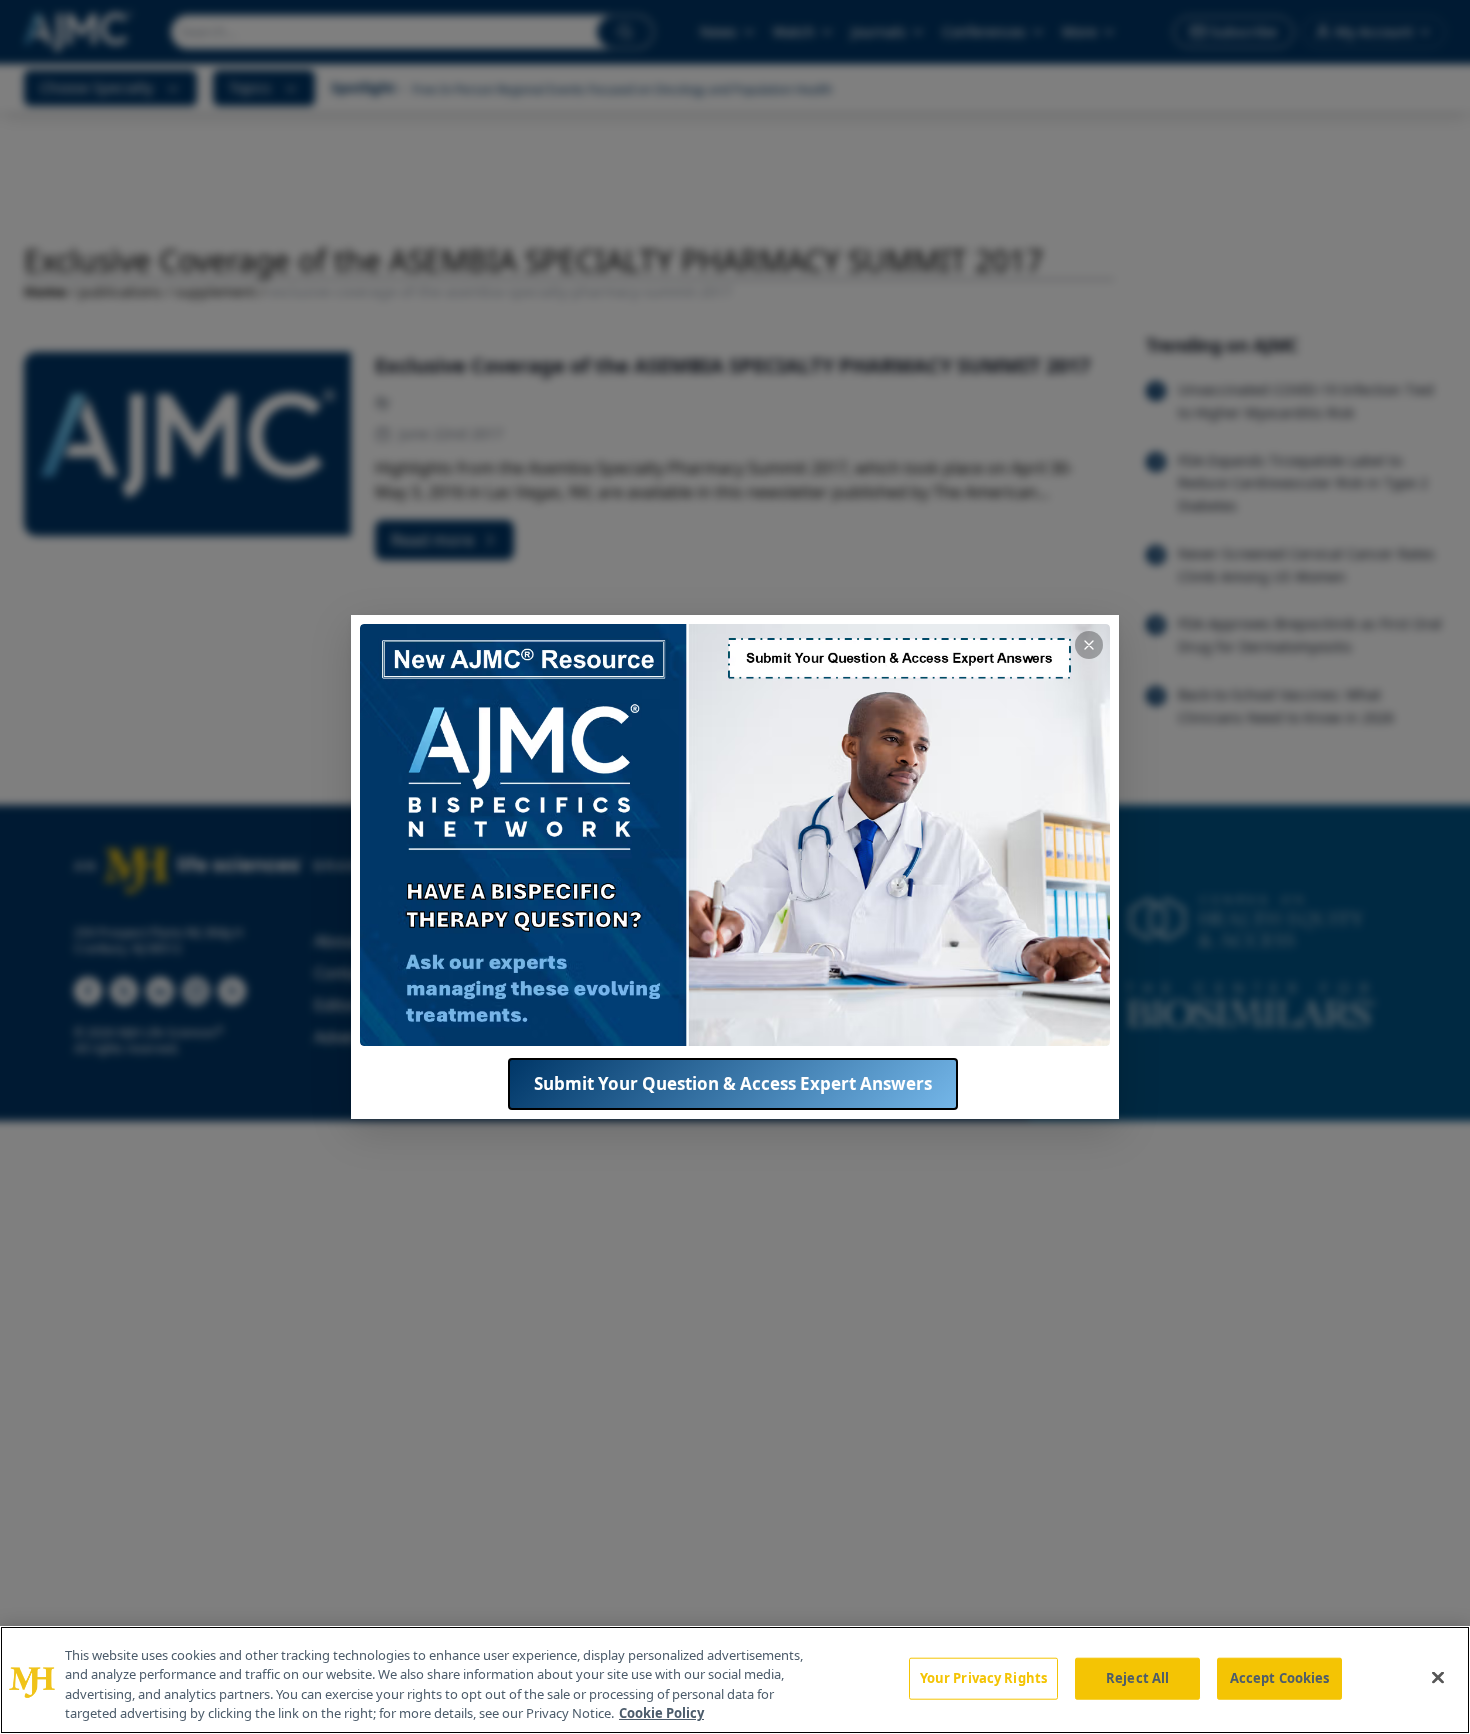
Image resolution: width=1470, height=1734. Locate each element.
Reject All (1137, 1678)
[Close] (1438, 1677)
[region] (735, 1680)
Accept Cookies (1280, 1678)
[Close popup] (1089, 645)
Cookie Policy (661, 1713)
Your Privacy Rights (983, 1678)
